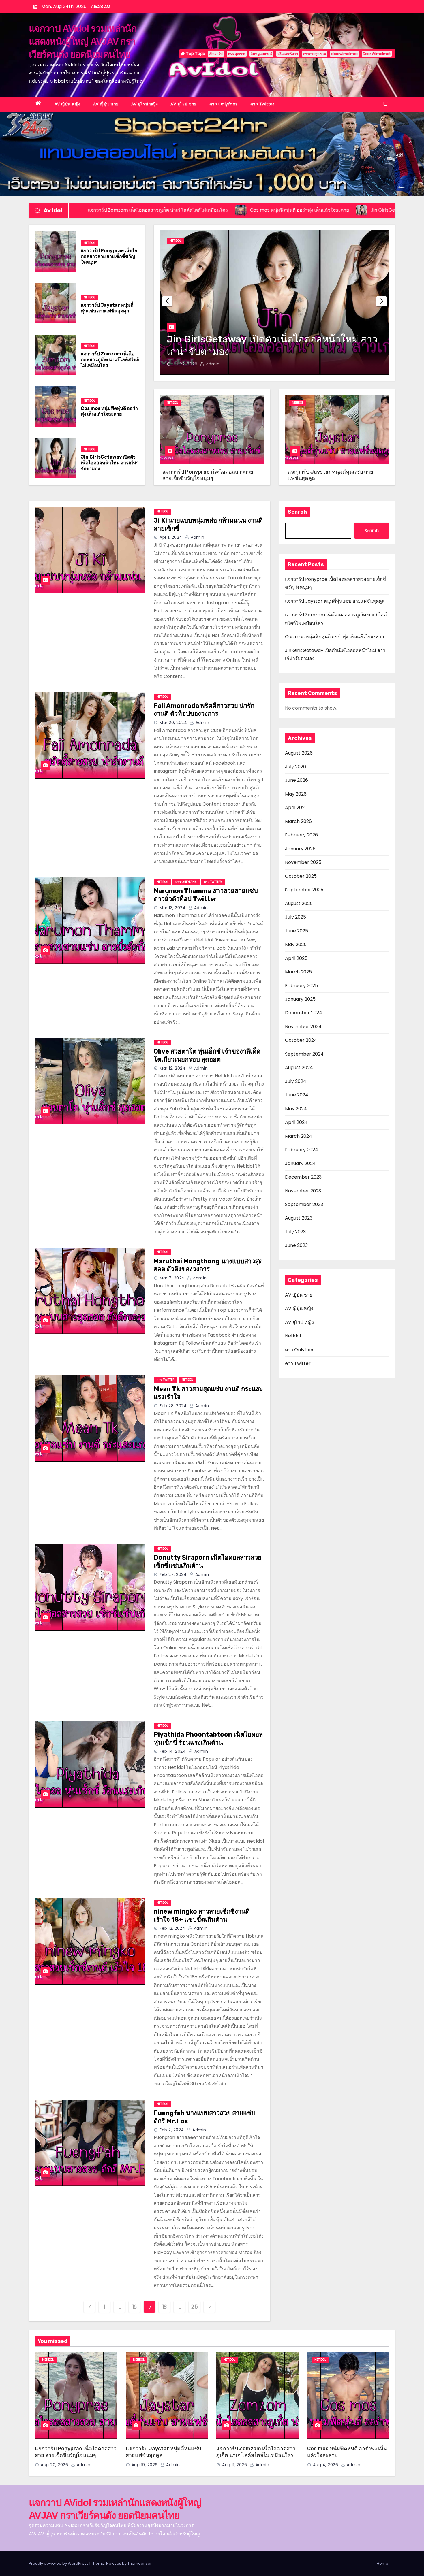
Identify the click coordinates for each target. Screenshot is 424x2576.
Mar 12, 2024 (172, 1068)
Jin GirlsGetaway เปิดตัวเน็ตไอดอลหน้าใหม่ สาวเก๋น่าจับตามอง (110, 463)
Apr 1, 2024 (171, 537)
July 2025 (296, 917)
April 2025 (296, 958)
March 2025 (298, 972)
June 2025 (297, 931)
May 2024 (296, 1109)
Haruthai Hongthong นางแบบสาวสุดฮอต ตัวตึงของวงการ (208, 1265)
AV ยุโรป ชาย (184, 104)
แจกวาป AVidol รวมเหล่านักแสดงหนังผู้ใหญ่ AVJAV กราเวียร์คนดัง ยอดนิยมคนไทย (83, 41)
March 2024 (299, 1136)
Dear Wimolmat (377, 54)
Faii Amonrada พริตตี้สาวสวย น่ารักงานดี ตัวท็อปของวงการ (204, 710)
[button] (381, 301)
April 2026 (296, 808)
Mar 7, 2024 (172, 1278)
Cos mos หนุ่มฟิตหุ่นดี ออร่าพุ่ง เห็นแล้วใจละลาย (109, 411)
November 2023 (303, 1191)
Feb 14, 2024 (173, 1751)
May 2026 (296, 794)
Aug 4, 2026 (326, 2465)
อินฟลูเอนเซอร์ (261, 54)
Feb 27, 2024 (173, 1574)
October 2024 (301, 1040)
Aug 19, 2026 (186, 364)
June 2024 (297, 1095)
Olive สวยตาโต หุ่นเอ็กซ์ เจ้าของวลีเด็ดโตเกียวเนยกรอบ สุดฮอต (207, 1055)
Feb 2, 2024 (172, 2130)
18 (165, 2307)
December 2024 (304, 1013)
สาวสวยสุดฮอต (315, 54)
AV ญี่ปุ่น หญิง (67, 104)
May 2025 (296, 944)
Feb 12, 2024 (172, 1928)
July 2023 (295, 1232)
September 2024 (304, 1054)
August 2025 (299, 903)
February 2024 (302, 1150)
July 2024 (296, 1081)
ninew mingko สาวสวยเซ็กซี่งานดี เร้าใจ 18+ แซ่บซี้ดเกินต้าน (202, 1915)
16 (135, 2307)
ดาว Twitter (262, 104)
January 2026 (300, 849)
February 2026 (301, 835)
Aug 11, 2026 (234, 2465)
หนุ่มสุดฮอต (237, 54)
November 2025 (303, 862)
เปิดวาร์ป (216, 54)
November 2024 (303, 1027)
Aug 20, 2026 (54, 2465)
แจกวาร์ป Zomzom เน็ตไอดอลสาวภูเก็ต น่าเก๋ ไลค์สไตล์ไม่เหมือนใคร (110, 360)
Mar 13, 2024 (172, 908)
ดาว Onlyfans (224, 104)
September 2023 (304, 1204)
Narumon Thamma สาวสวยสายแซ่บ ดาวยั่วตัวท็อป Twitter (206, 895)
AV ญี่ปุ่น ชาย (106, 104)
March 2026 (298, 821)
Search (297, 512)
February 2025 (301, 986)
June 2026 (297, 780)
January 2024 (300, 1163)
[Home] (39, 104)
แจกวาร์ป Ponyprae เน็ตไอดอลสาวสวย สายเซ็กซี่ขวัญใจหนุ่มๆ (109, 256)
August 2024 (299, 1067)
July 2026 (296, 767)
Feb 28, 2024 (173, 1406)
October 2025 (301, 876)
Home (382, 2563)
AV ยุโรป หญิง (145, 104)
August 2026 (299, 753)
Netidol (89, 243)
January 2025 (300, 999)
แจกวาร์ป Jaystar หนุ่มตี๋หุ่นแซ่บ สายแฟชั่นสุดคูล (107, 308)
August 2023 (299, 1218)
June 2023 (296, 1245)
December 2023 (303, 1177)
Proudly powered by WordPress (59, 2563)
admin (213, 364)
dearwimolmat (344, 54)
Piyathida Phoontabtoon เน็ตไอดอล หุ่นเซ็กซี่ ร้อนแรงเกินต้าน (208, 1739)
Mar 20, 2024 (173, 723)
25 (194, 2307)
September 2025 (304, 890)
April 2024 (296, 1122)
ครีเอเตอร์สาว (288, 54)
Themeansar (140, 2563)
